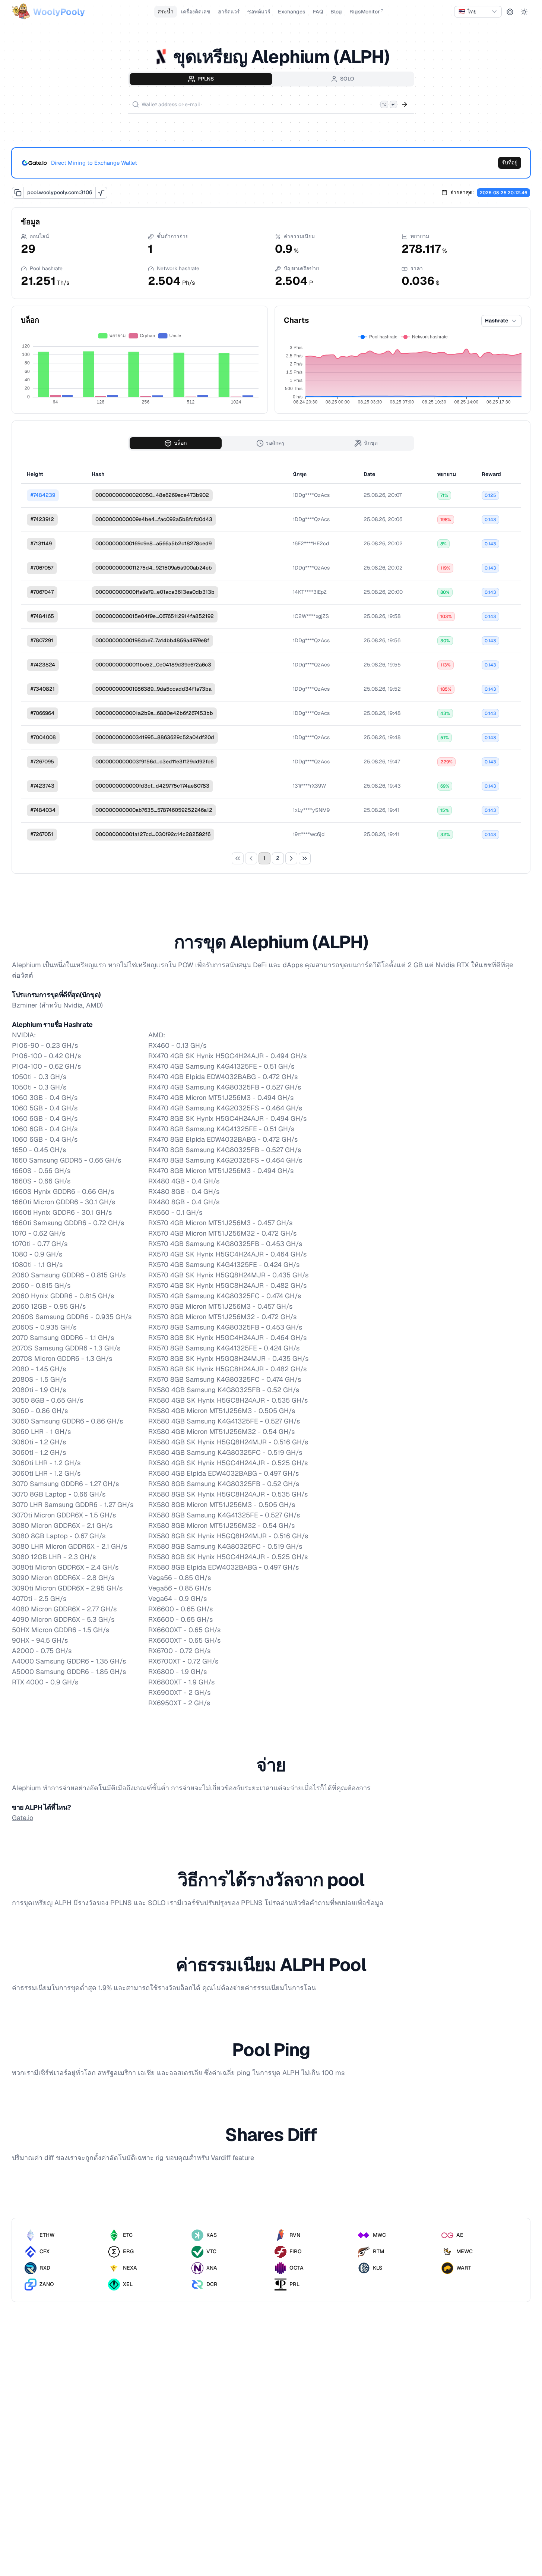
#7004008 (43, 737)
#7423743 (42, 786)
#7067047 (42, 592)
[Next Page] (291, 858)
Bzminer (25, 1005)
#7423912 (42, 519)
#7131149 (41, 543)
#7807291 (42, 640)
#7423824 (43, 665)
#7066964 (42, 713)
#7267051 (42, 834)
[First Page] (238, 858)
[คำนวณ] (101, 193)
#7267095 (42, 762)
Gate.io (23, 1818)
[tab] (201, 79)
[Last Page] (305, 858)
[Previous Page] (251, 858)
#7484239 (43, 495)
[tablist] (271, 79)
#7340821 (43, 689)
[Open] (405, 104)
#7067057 (42, 568)
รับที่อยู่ (510, 163)
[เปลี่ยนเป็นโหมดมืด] (524, 12)
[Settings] (510, 12)
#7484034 (43, 810)
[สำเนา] (18, 193)
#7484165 (42, 616)
